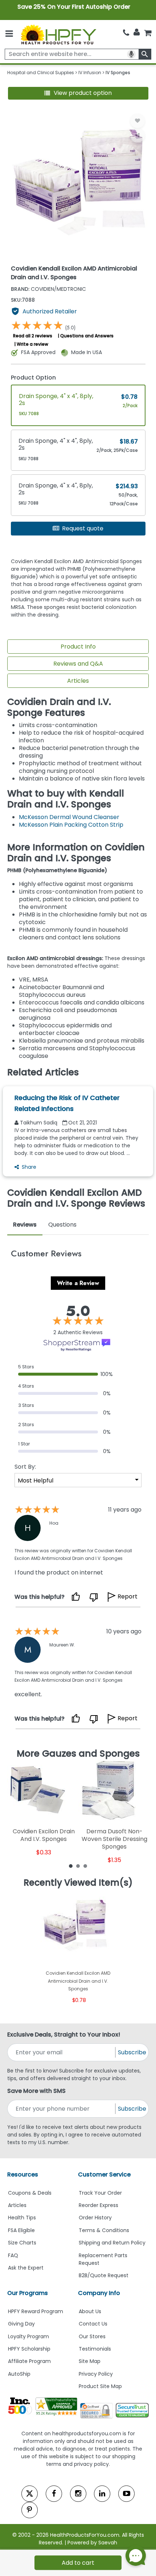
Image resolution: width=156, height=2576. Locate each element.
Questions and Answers (87, 336)
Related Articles (43, 1072)
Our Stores (92, 2336)
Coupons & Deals (30, 2193)
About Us (90, 2311)
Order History (95, 2218)
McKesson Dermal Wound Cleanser (70, 817)
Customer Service (104, 2174)
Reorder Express (98, 2205)
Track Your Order (100, 2193)
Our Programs (28, 2293)
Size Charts (22, 2243)
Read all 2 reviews (33, 336)
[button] (78, 93)
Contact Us (93, 2324)
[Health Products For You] (58, 34)
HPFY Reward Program (36, 2311)
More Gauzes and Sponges (78, 1754)
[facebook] (54, 2494)
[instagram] (78, 2494)
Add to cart (78, 2563)
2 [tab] (78, 1866)
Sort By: (25, 1467)
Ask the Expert (26, 2268)
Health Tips (22, 2218)
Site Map (90, 2361)
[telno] (126, 33)
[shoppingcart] (148, 33)
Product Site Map (100, 2386)
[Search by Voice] (131, 54)
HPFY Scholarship (29, 2349)
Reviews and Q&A (78, 664)
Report (128, 1596)
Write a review (32, 344)
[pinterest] (30, 2510)
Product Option (33, 378)
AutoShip (19, 2374)
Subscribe (132, 2052)
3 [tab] (85, 1866)
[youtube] (126, 2494)
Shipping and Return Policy (112, 2243)
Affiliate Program (29, 2361)
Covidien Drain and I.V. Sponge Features (59, 707)
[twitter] (30, 2494)
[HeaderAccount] (137, 32)
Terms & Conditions (104, 2230)
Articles (78, 681)
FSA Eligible (21, 2230)
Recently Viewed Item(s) (78, 1883)
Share (29, 1167)
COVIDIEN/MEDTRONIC (48, 289)
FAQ (13, 2255)
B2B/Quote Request (104, 2275)
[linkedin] (102, 2494)
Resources (23, 2174)
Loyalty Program (28, 2336)
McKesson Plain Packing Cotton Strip (71, 825)
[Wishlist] (137, 121)
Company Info (99, 2293)
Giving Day (21, 2324)
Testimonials (95, 2349)
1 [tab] (71, 1866)
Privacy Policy (96, 2374)
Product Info (78, 647)
